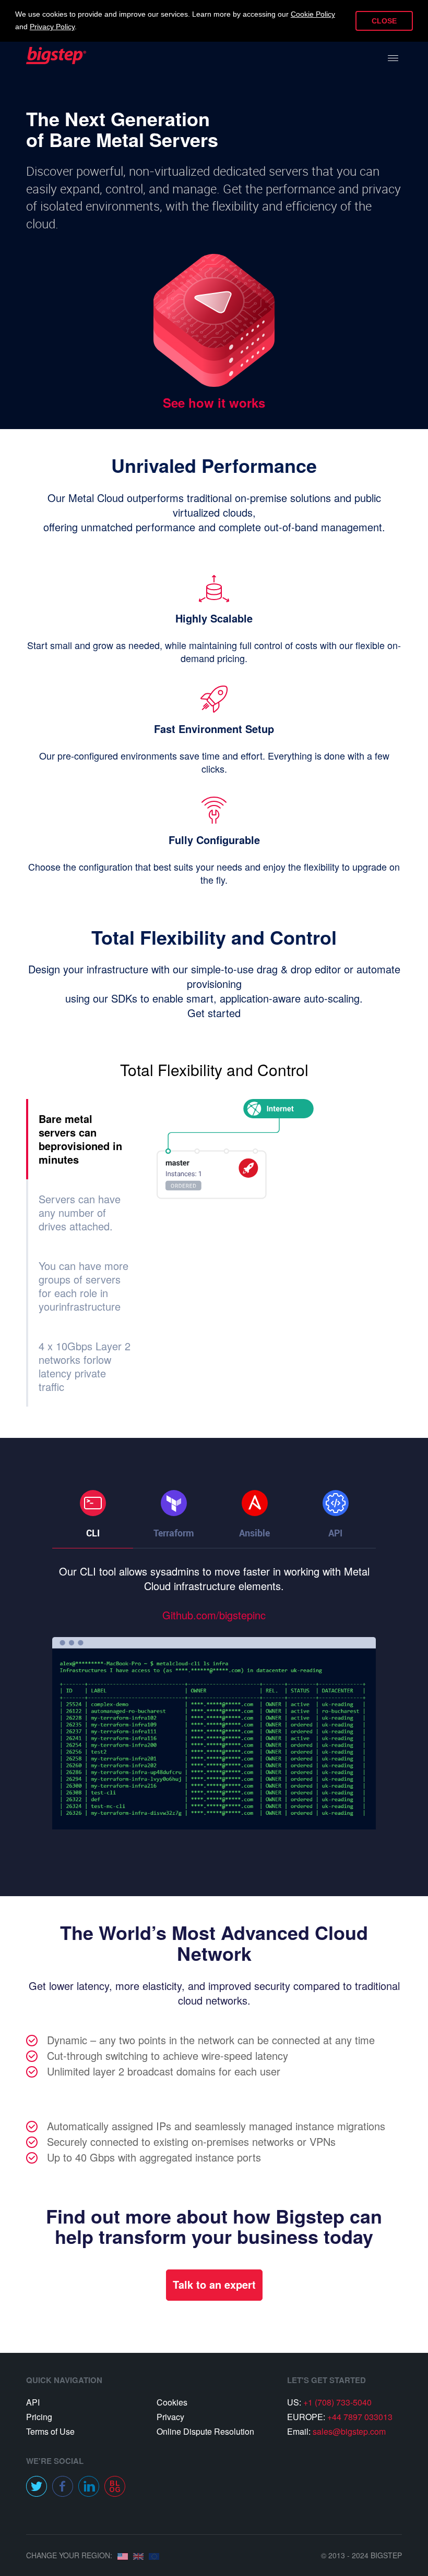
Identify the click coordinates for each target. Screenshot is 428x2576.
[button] (93, 1503)
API (33, 2402)
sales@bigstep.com (349, 2431)
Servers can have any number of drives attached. (80, 1212)
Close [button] (384, 21)
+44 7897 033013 (360, 2417)
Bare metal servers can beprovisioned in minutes (80, 1139)
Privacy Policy (52, 27)
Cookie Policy (313, 14)
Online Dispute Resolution (205, 2431)
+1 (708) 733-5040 (337, 2402)
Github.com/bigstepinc (214, 1615)
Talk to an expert (214, 2284)
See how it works (214, 402)
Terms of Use (50, 2431)
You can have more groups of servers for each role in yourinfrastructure (84, 1286)
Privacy (170, 2417)
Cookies (172, 2402)
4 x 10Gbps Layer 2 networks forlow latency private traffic (85, 1366)
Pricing (39, 2417)
